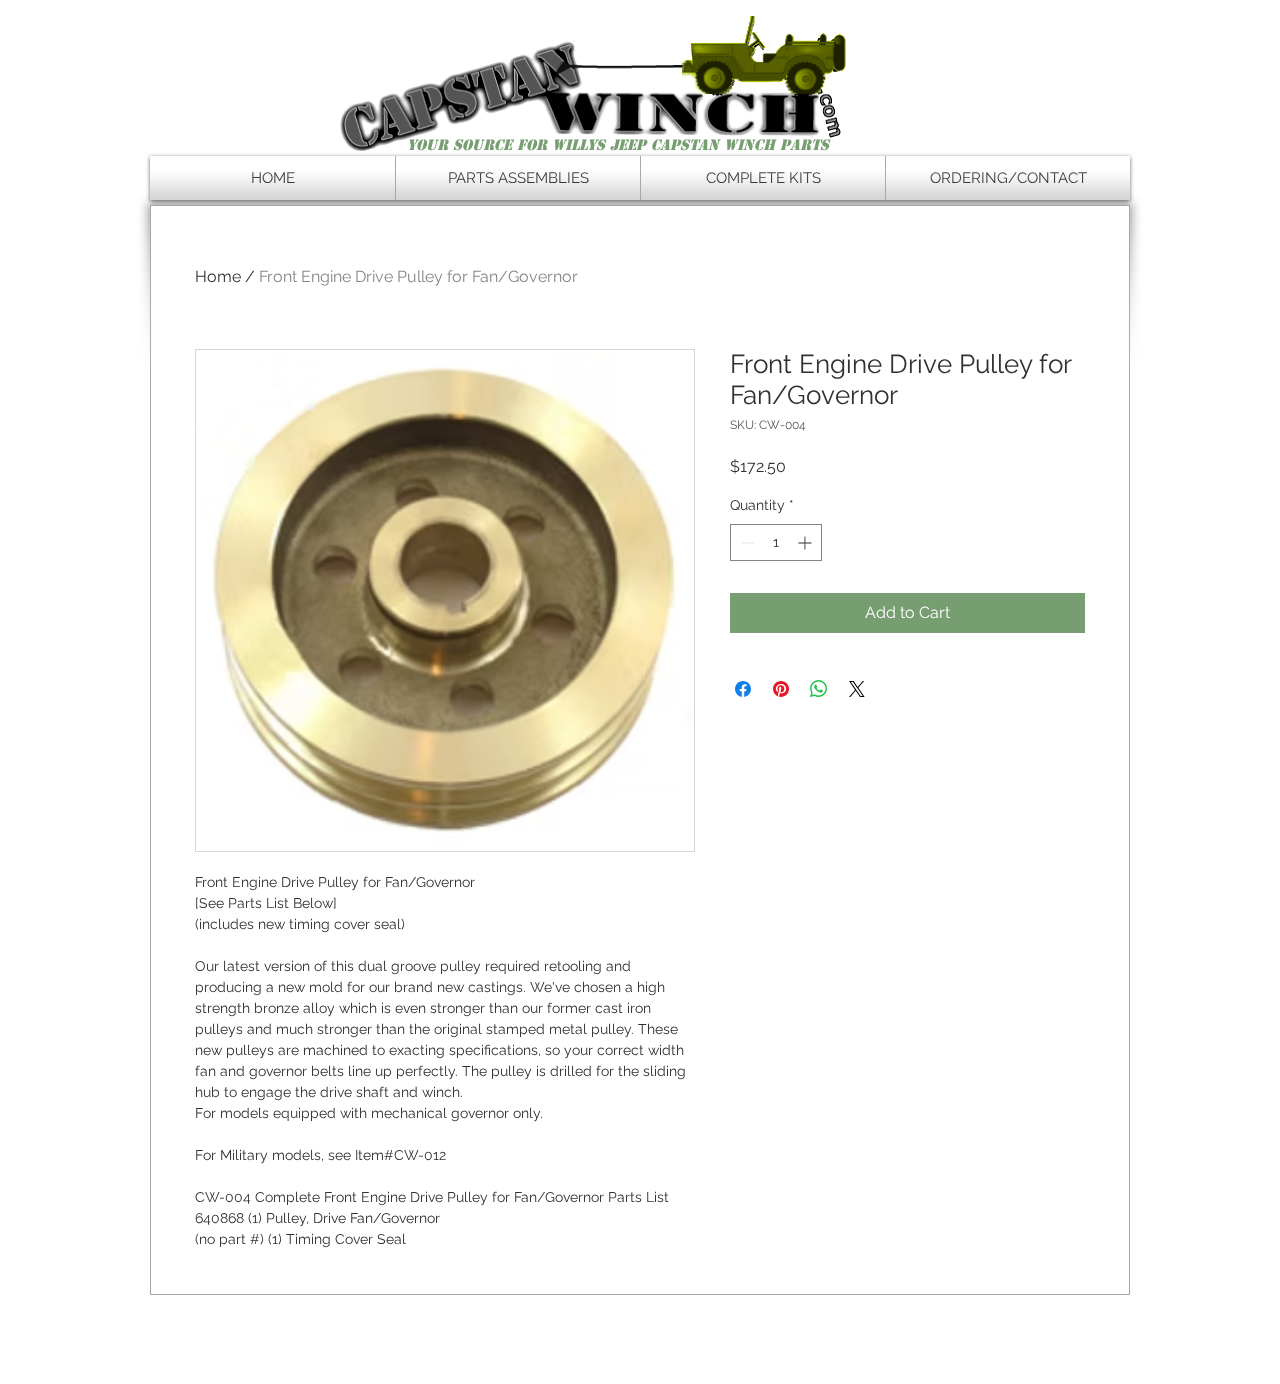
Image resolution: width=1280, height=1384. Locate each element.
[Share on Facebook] (743, 689)
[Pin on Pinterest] (781, 689)
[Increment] (806, 542)
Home (218, 276)
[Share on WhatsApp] (819, 689)
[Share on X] (857, 689)
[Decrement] (745, 542)
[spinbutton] (776, 542)
